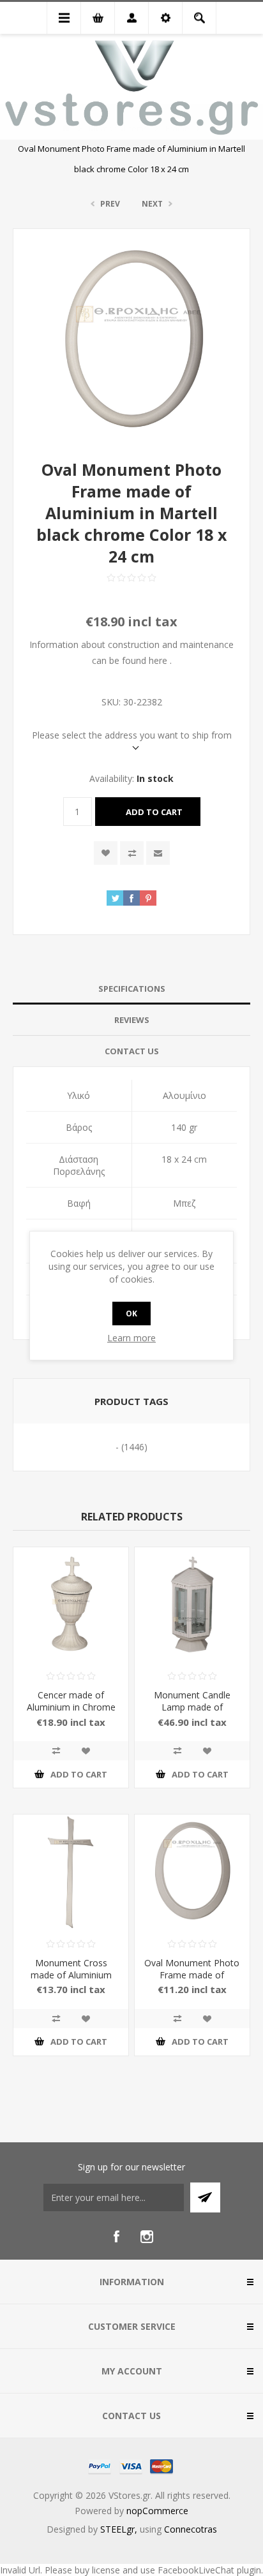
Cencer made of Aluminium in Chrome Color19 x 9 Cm (71, 1707)
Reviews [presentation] (132, 1020)
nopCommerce (157, 2511)
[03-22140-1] (71, 1605)
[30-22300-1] (192, 1872)
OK (131, 1314)
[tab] (131, 989)
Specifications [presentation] (132, 989)
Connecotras (191, 2529)
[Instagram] (147, 2237)
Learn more (131, 1338)
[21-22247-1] (71, 1872)
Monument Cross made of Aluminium (71, 1969)
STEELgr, (120, 2529)
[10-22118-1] (192, 1605)
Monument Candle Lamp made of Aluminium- (192, 1707)
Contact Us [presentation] (132, 1051)
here (158, 660)
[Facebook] (116, 2237)
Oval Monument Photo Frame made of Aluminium (192, 1975)
